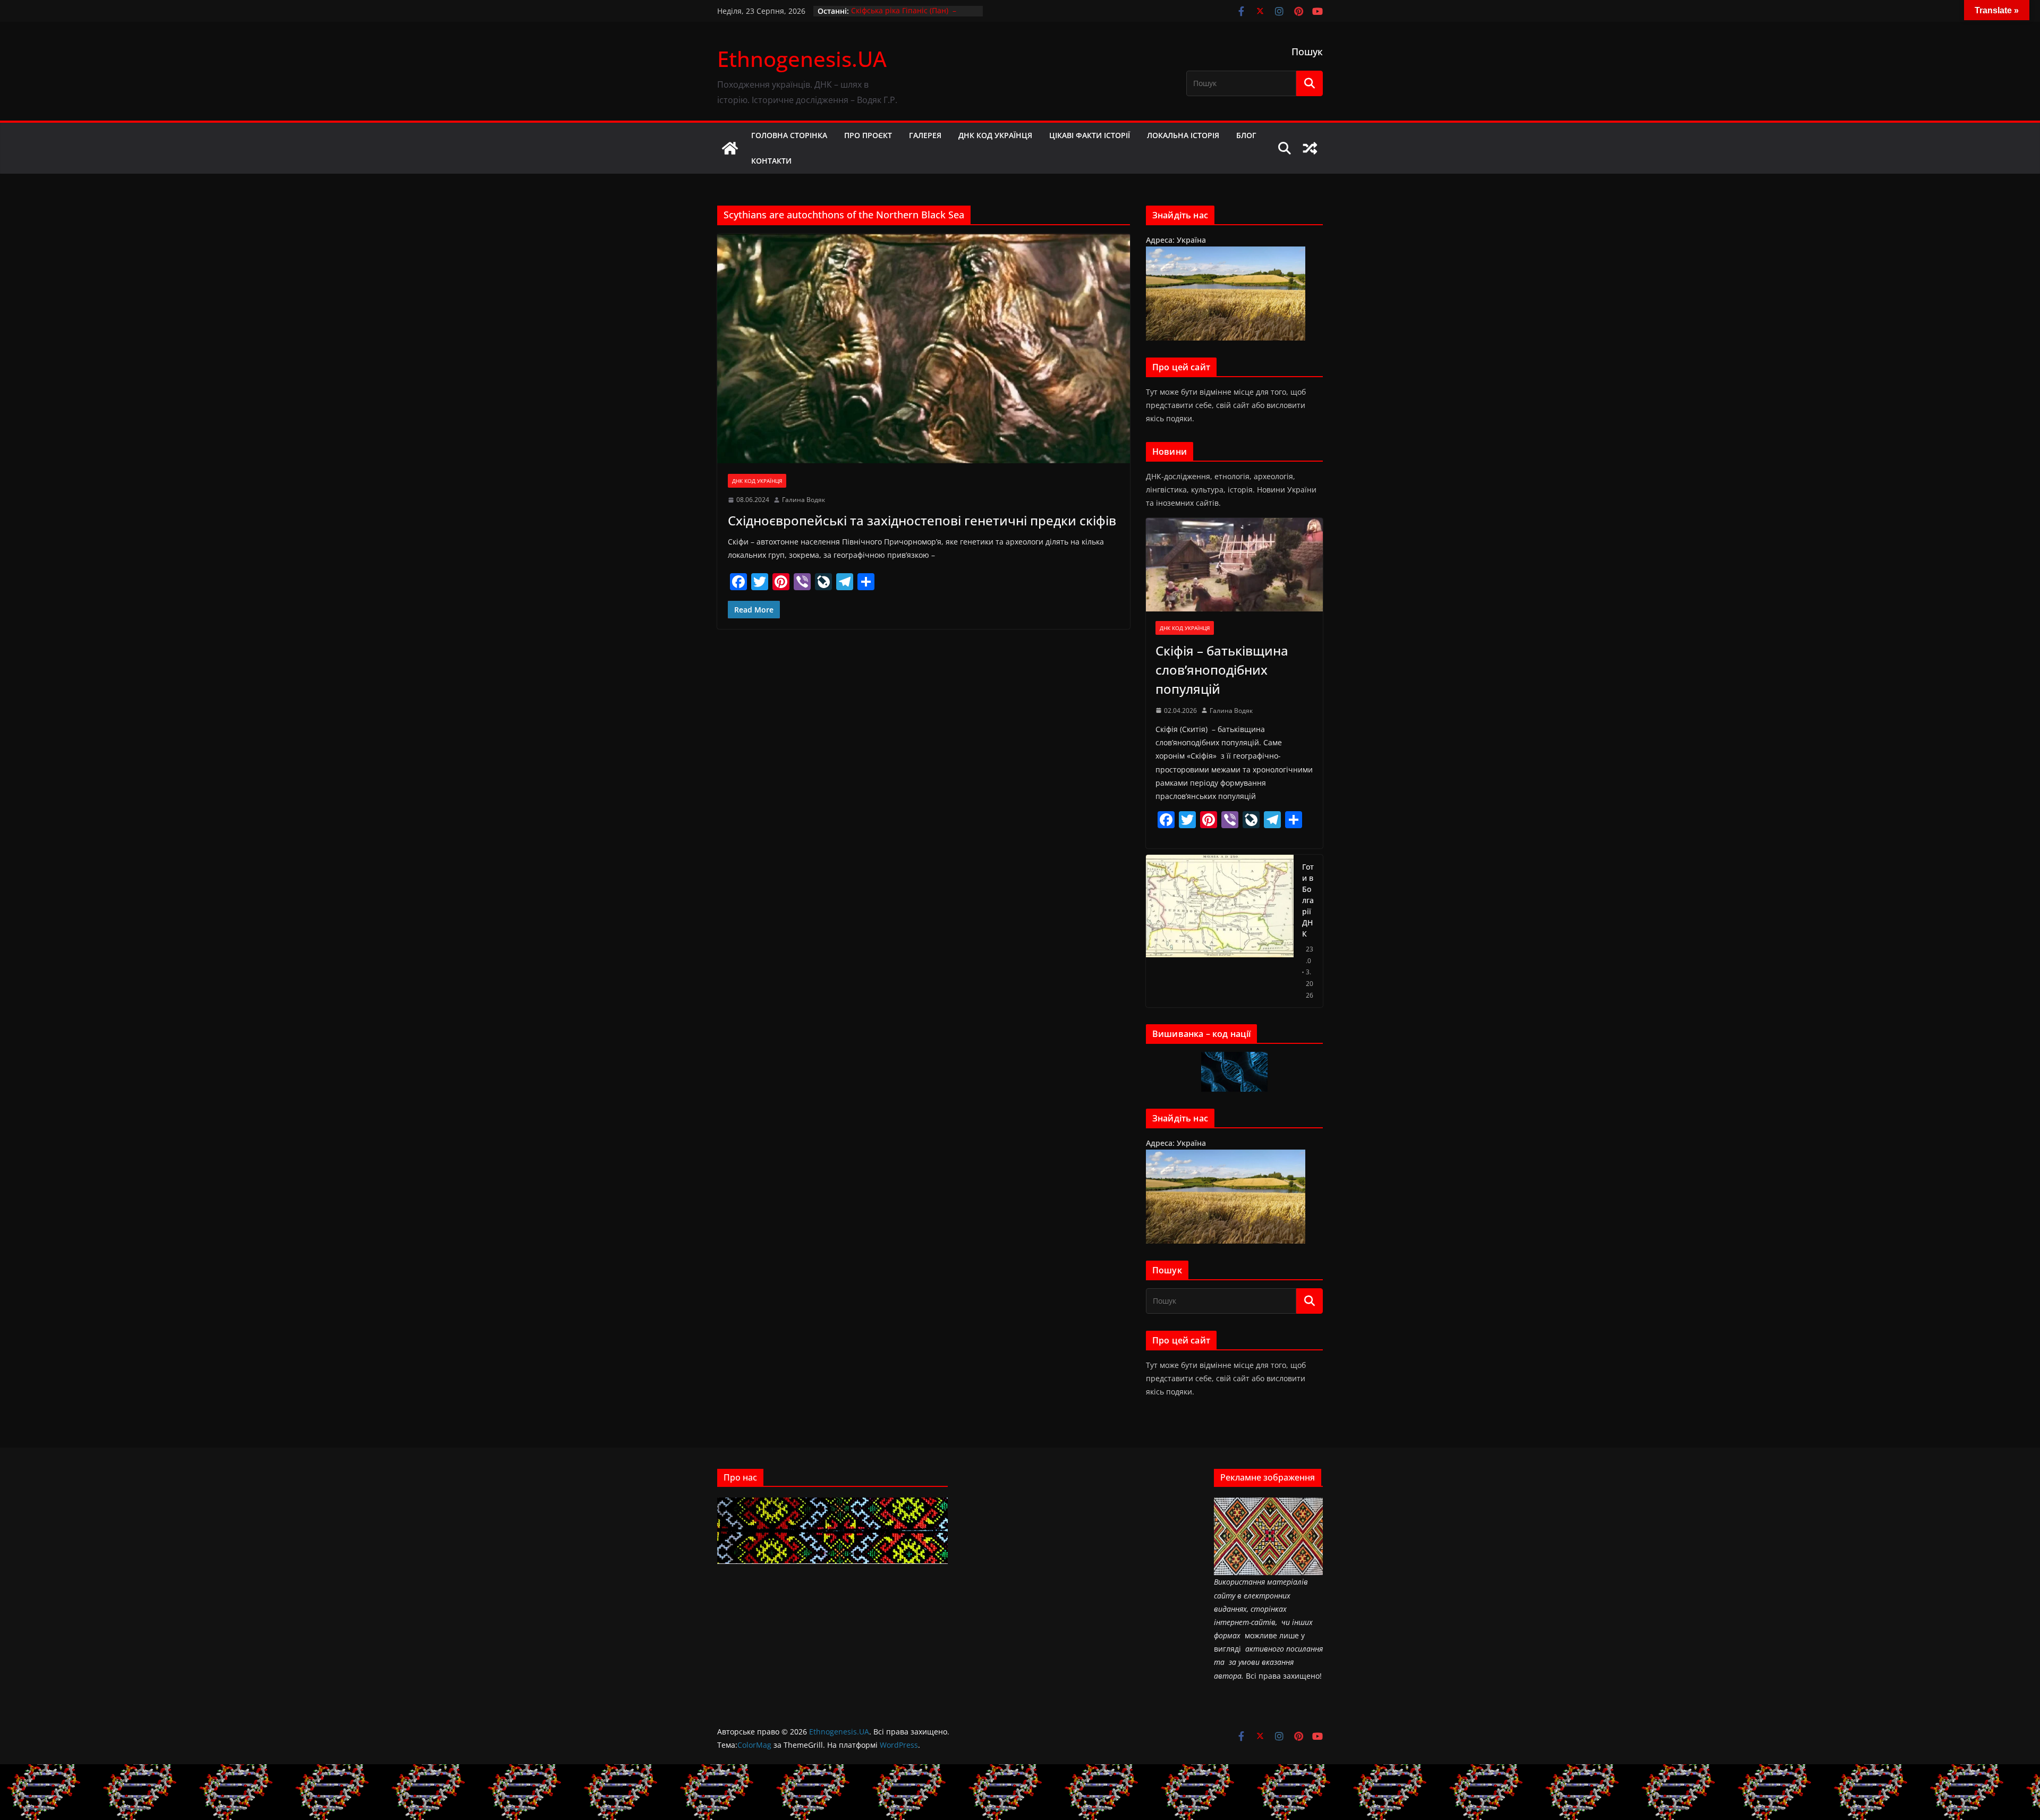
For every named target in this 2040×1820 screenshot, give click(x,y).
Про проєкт (868, 135)
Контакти (771, 161)
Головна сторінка (789, 135)
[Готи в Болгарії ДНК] (1220, 931)
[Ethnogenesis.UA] (730, 148)
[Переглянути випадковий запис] (1310, 148)
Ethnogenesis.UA (802, 59)
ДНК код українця (995, 135)
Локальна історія (1183, 135)
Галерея (925, 135)
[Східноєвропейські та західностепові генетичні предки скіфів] (924, 348)
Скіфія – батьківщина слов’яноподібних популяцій (1222, 670)
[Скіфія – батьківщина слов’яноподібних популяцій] (1234, 564)
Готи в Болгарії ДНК (1308, 900)
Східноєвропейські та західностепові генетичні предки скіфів (922, 520)
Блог (1246, 135)
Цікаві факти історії (1090, 135)
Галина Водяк (804, 500)
